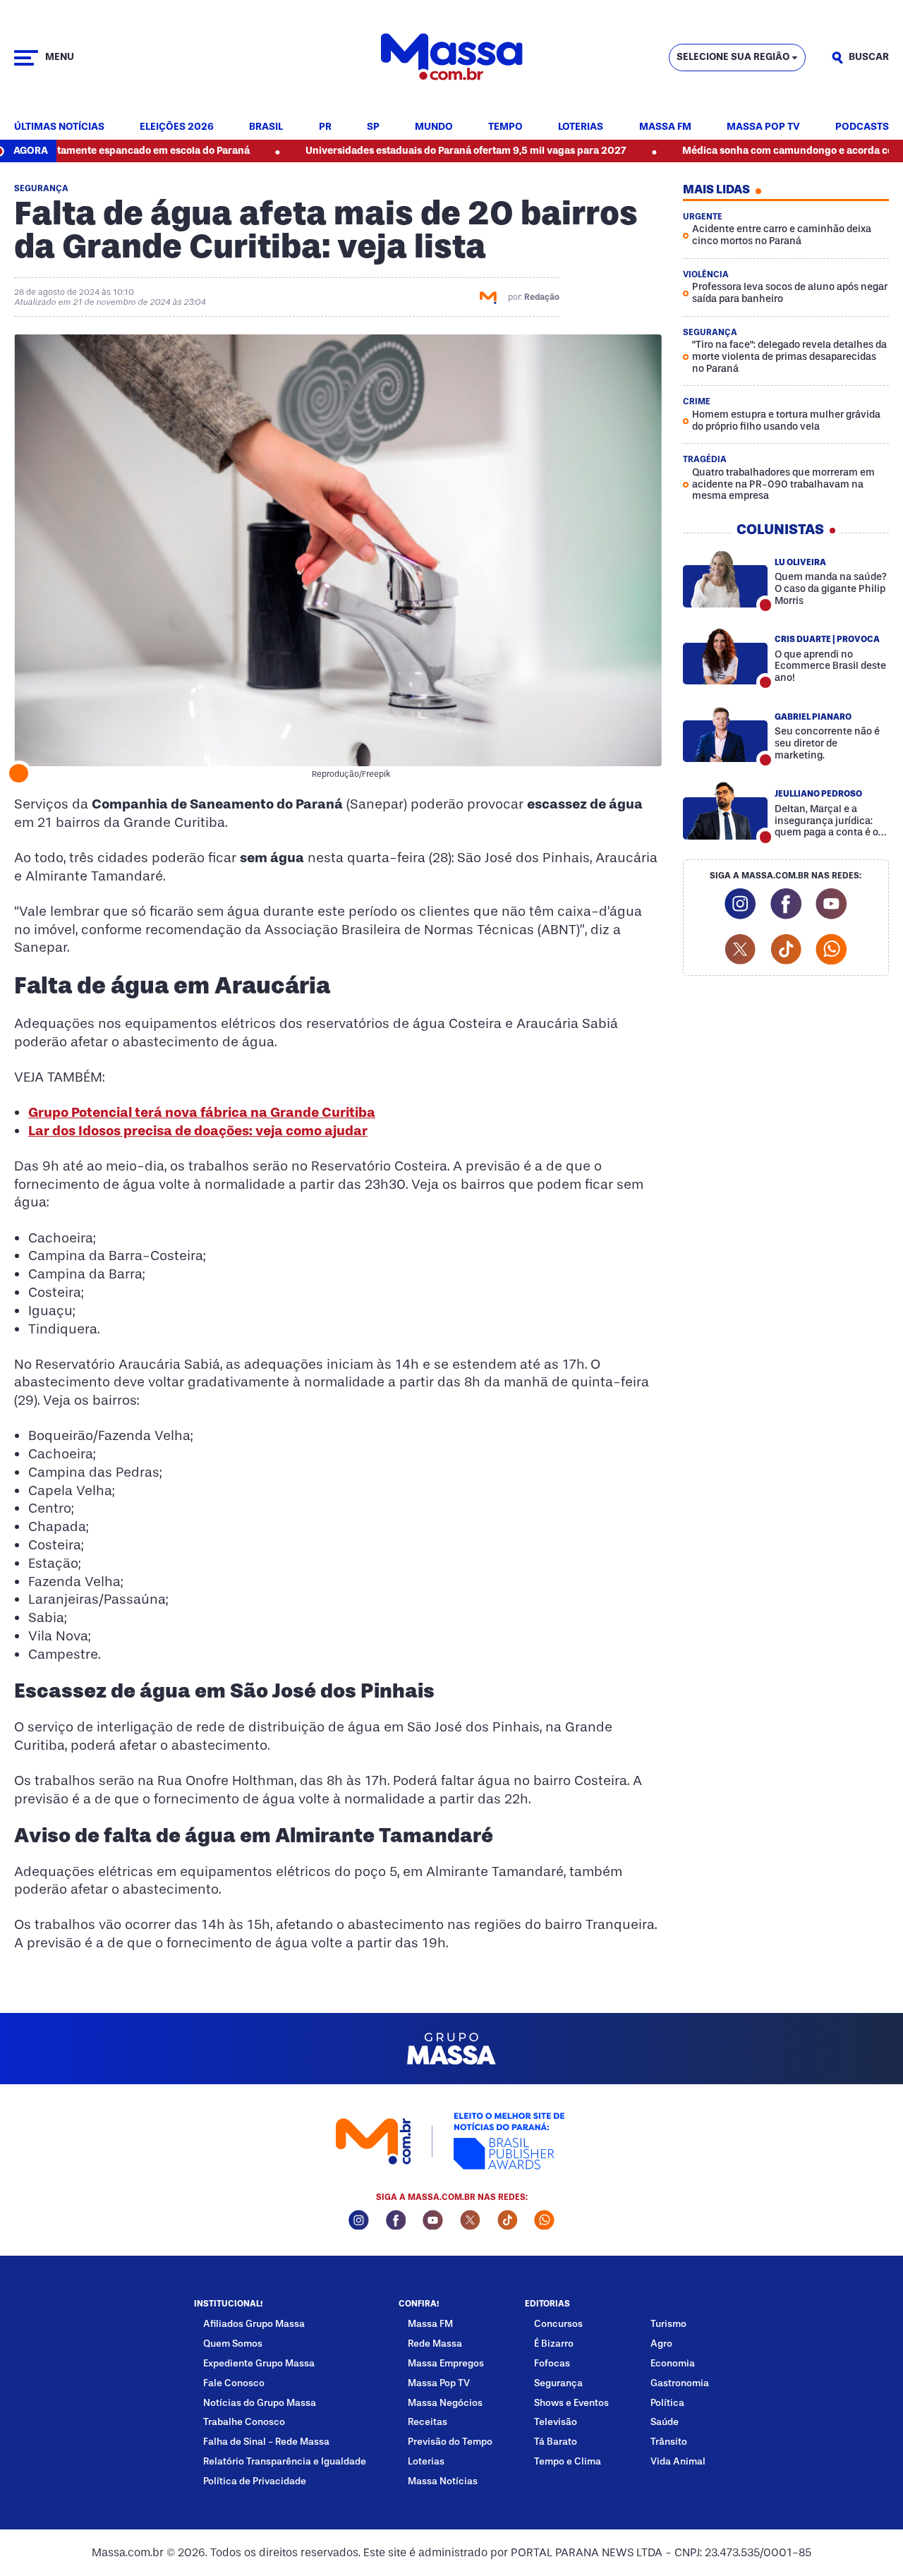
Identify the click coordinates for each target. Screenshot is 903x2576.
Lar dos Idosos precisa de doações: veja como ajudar (198, 1131)
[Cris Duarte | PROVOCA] (726, 656)
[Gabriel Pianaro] (726, 733)
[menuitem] (59, 127)
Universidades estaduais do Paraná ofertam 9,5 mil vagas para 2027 (400, 151)
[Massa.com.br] (451, 58)
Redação (542, 297)
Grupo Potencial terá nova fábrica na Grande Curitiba (202, 1112)
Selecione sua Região (733, 57)
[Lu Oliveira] (726, 579)
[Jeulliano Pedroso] (726, 810)
